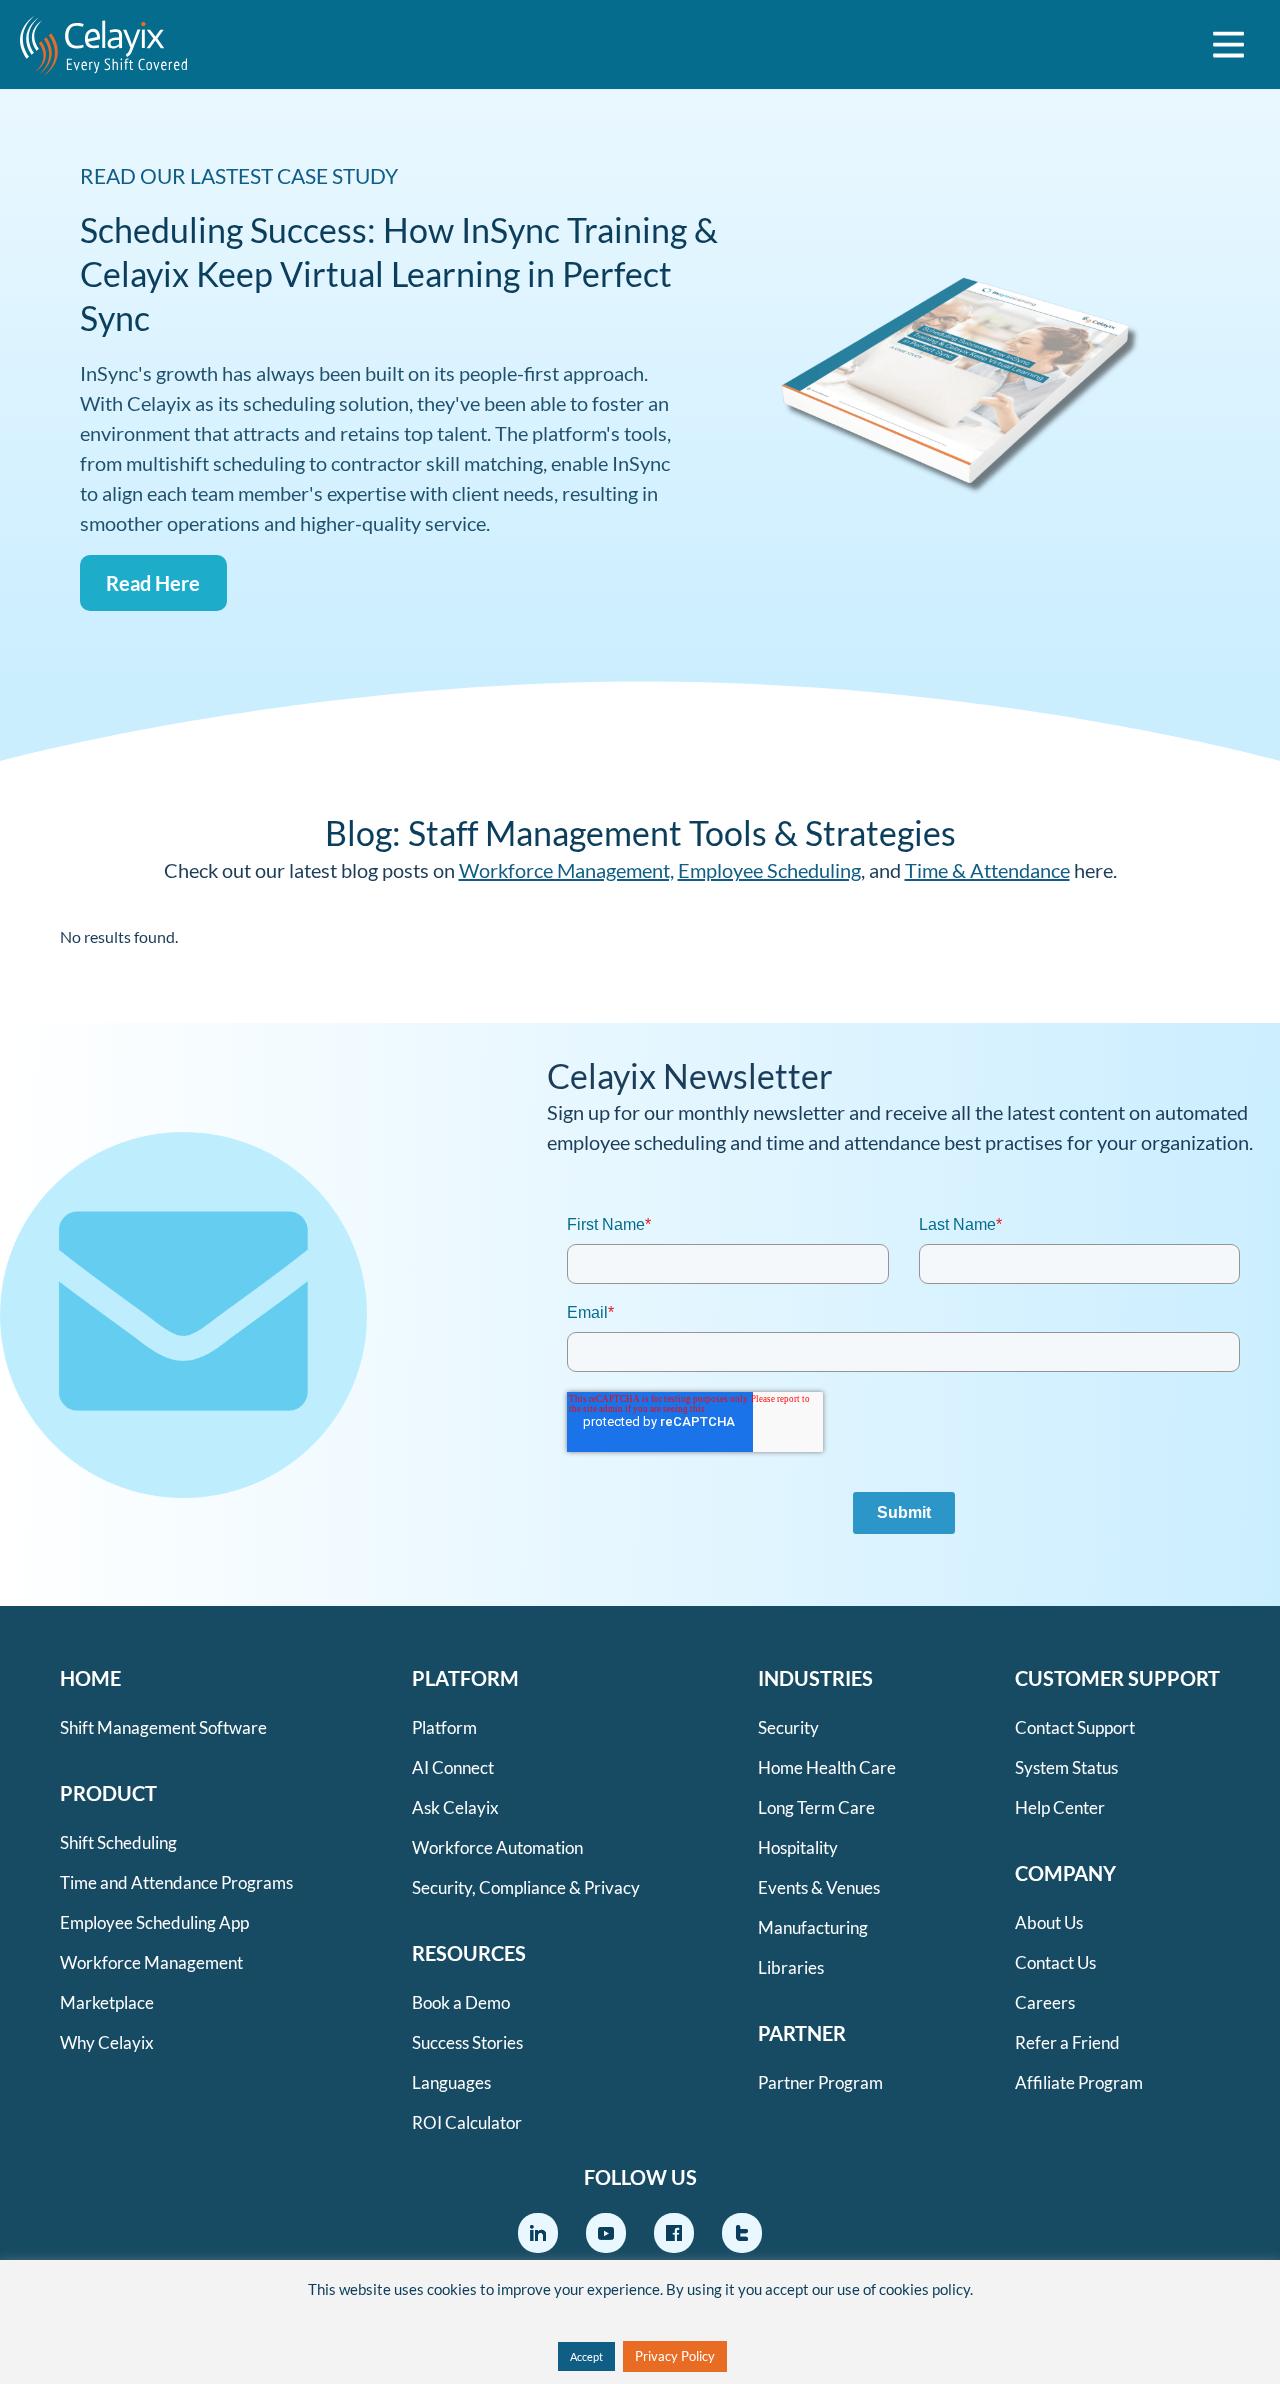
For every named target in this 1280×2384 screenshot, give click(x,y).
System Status (1066, 1767)
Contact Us (1055, 1962)
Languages (451, 2082)
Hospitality (798, 1847)
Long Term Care (816, 1807)
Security (788, 1727)
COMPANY (1065, 1873)
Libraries (791, 1967)
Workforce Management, (566, 870)
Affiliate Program (1079, 2082)
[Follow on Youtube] (606, 2233)
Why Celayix (107, 2042)
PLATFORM (465, 1678)
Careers (1045, 2002)
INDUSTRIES (815, 1678)
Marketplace (107, 2002)
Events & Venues (819, 1887)
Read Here (153, 583)
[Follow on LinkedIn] (538, 2233)
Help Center (1060, 1807)
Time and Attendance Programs (176, 1882)
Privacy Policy (675, 2356)
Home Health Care (827, 1767)
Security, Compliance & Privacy (526, 1887)
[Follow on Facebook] (674, 2233)
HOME (90, 1678)
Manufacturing (813, 1927)
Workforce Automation (497, 1847)
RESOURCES (469, 1953)
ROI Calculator (467, 2122)
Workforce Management (151, 1962)
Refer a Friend (1067, 2042)
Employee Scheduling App (154, 1922)
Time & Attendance (987, 870)
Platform (444, 1727)
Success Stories (467, 2042)
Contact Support (1075, 1727)
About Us (1049, 1922)
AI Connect (453, 1767)
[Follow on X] (742, 2233)
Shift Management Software (163, 1727)
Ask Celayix (455, 1807)
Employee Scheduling (769, 870)
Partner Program (820, 2082)
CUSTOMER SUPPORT (1117, 1678)
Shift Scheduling (118, 1842)
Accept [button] (586, 2356)
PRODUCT (108, 1793)
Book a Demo (461, 2002)
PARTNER (802, 2033)
